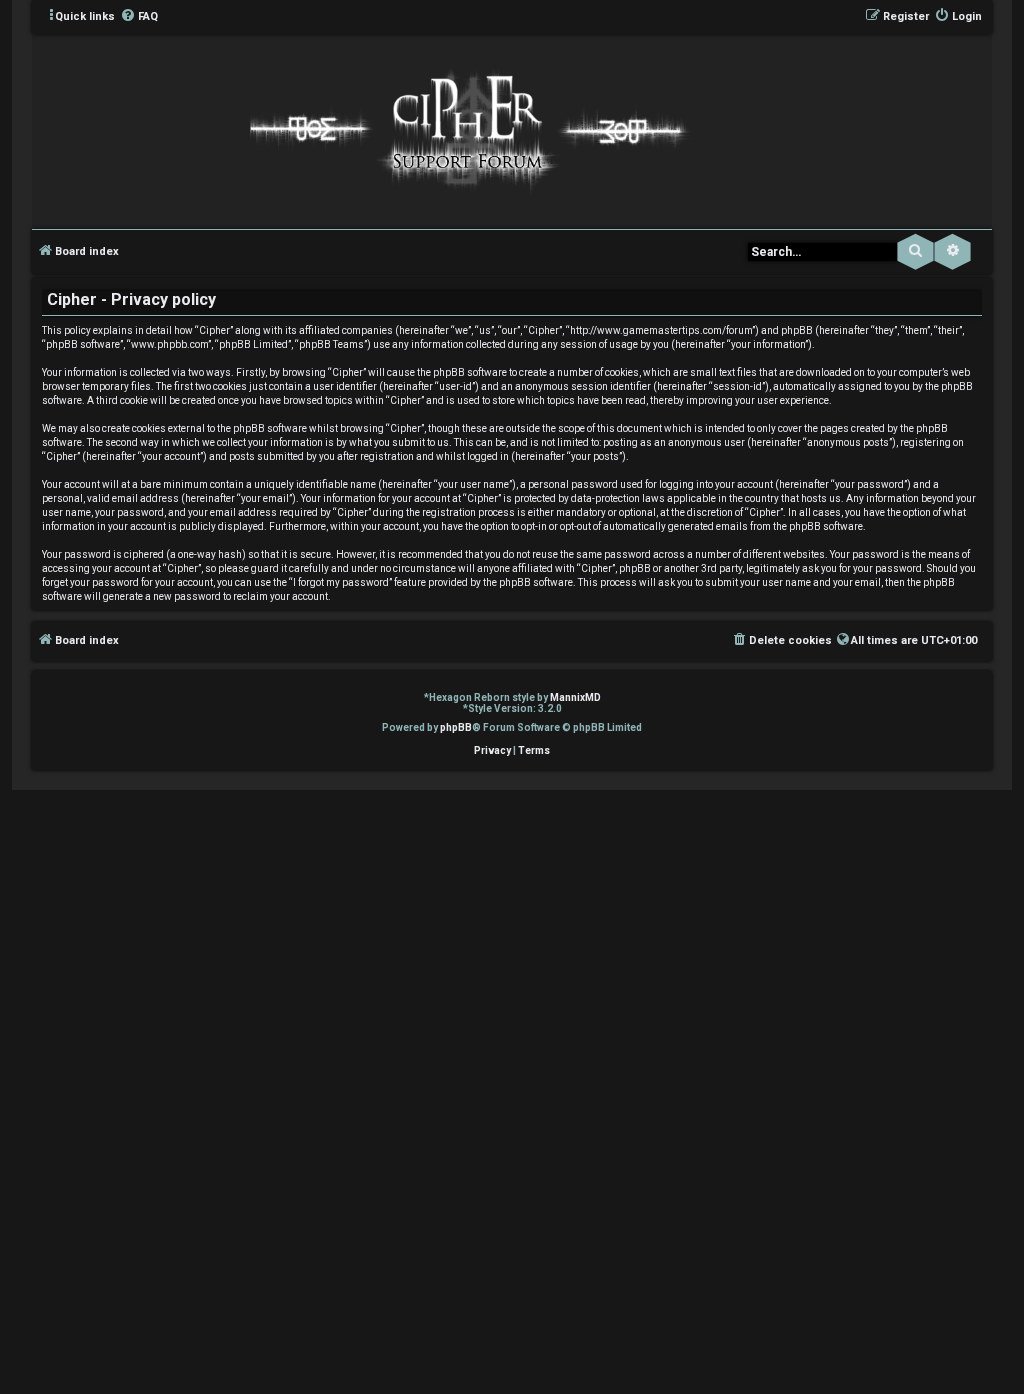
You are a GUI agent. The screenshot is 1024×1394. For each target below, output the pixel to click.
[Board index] (465, 130)
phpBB (456, 727)
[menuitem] (139, 17)
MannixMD (575, 697)
